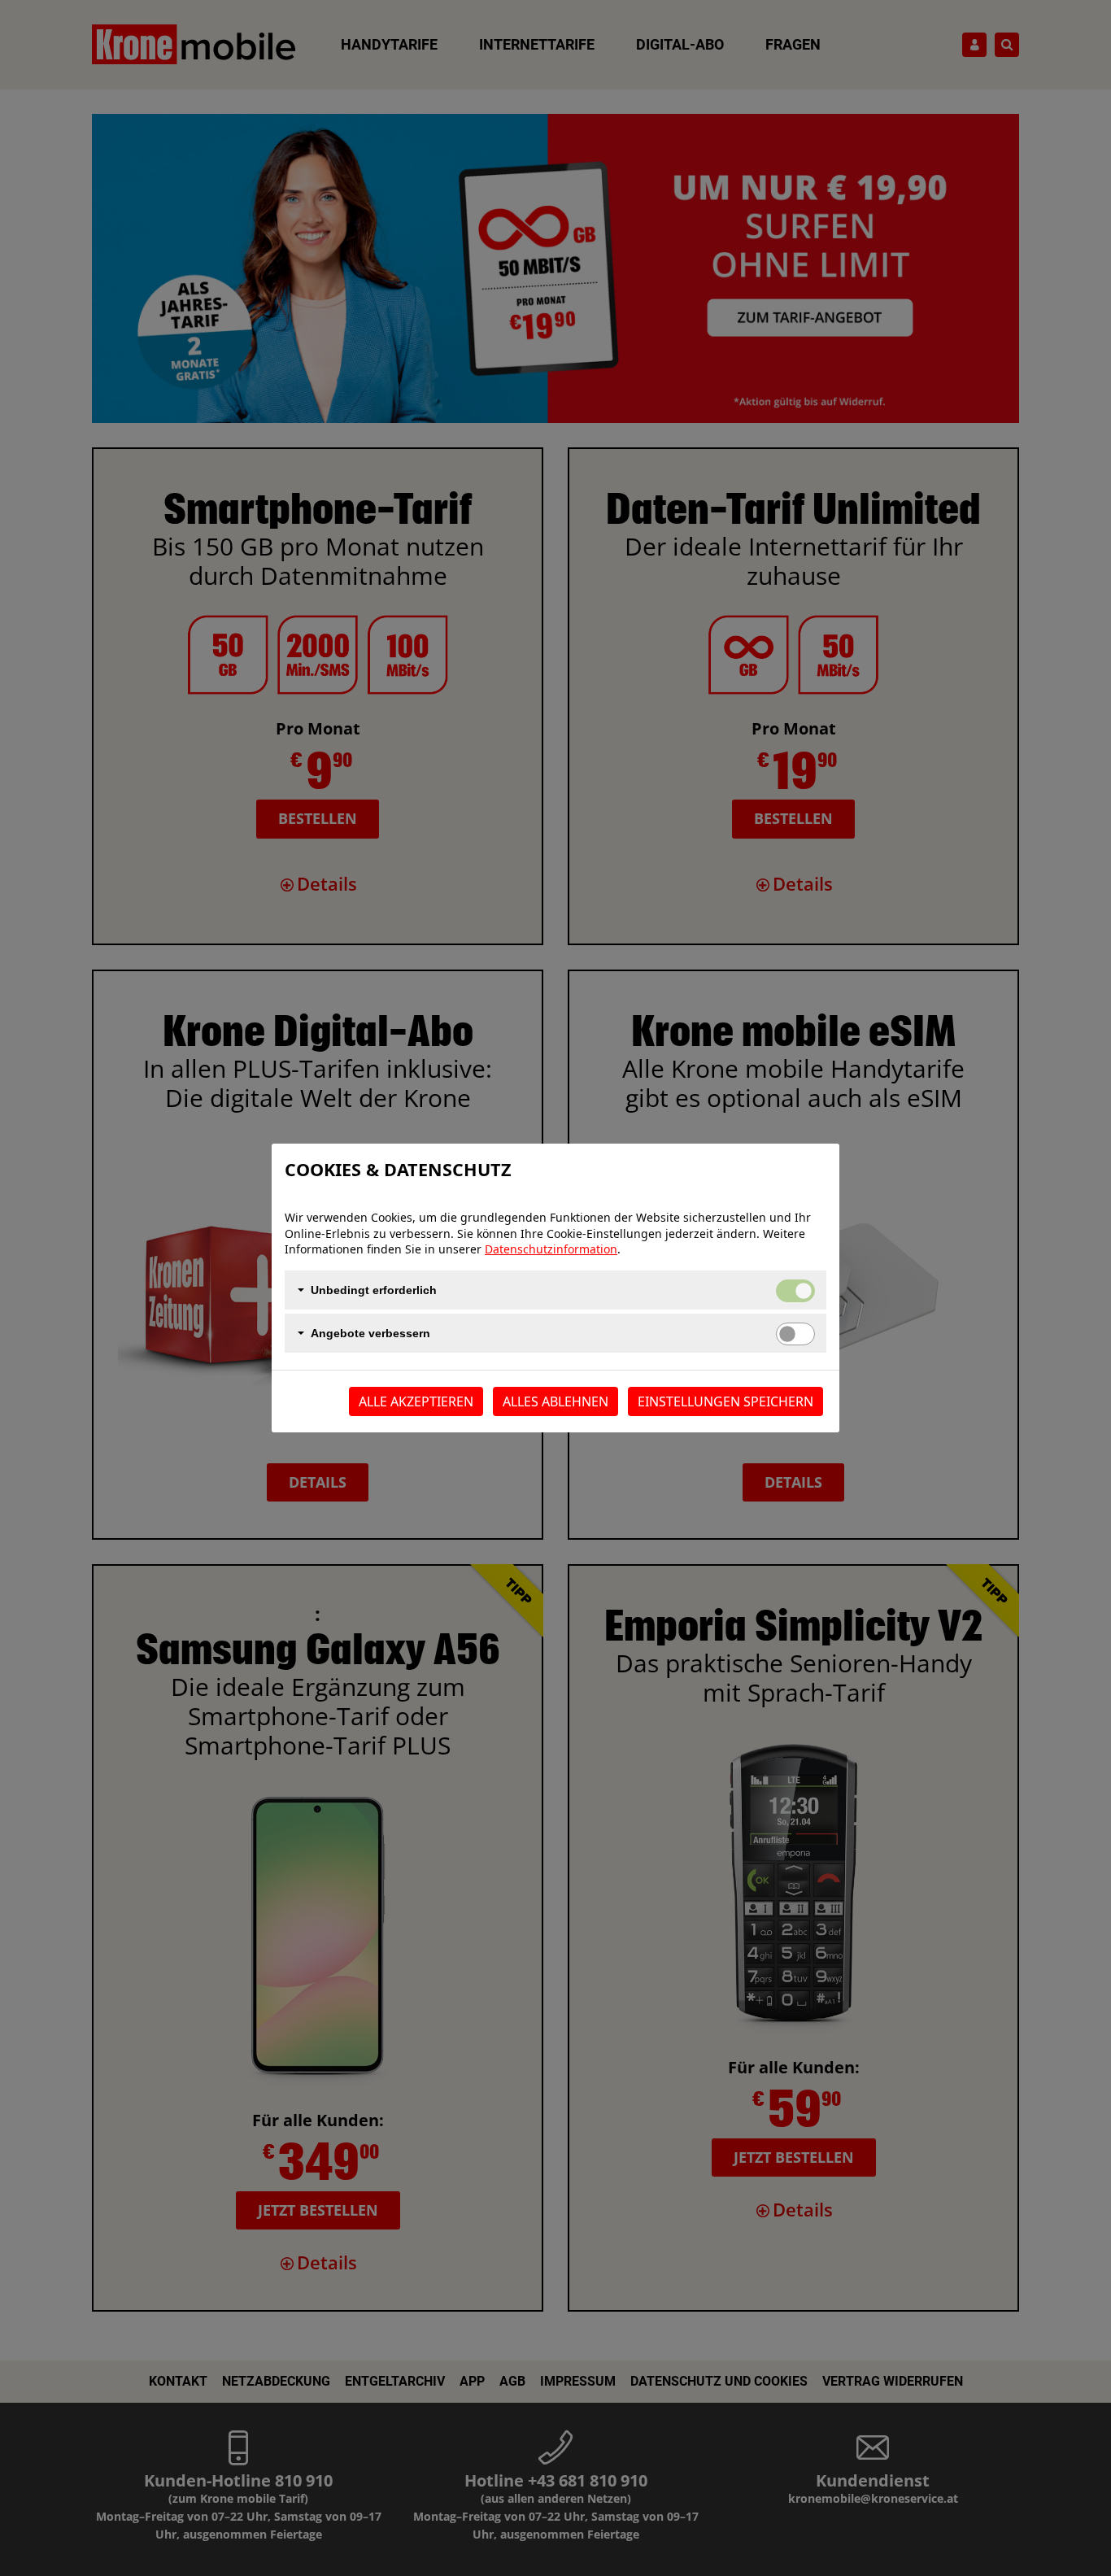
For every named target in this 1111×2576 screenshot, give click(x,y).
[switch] (795, 1334)
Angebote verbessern (370, 1333)
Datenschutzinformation (551, 1249)
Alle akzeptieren (416, 1401)
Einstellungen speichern (725, 1401)
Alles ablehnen (555, 1401)
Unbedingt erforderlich (374, 1290)
